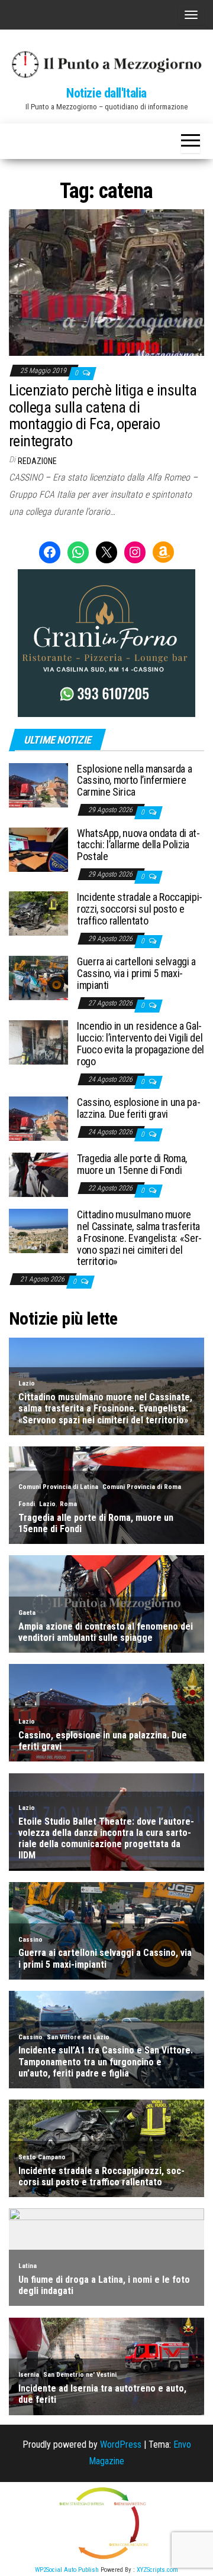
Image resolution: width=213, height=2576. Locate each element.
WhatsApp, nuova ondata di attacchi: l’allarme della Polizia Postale (138, 845)
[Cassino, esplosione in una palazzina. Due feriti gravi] (38, 1118)
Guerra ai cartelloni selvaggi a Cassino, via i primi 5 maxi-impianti (136, 973)
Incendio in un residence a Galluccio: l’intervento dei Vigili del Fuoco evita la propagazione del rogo (141, 1043)
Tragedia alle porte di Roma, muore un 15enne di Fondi (132, 1164)
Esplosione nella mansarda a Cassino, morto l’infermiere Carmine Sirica (134, 781)
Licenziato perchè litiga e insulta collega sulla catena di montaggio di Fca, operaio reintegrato (103, 416)
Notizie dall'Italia (106, 93)
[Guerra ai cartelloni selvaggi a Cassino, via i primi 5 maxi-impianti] (38, 977)
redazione (37, 461)
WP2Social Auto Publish (67, 2570)
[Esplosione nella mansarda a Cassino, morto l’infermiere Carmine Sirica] (38, 784)
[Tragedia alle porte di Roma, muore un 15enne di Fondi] (38, 1174)
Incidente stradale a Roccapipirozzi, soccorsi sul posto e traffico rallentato (140, 909)
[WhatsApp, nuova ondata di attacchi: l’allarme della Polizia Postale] (38, 849)
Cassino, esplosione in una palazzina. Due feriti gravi (139, 1108)
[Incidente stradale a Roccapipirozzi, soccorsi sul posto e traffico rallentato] (38, 913)
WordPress (121, 2444)
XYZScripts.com (157, 2570)
